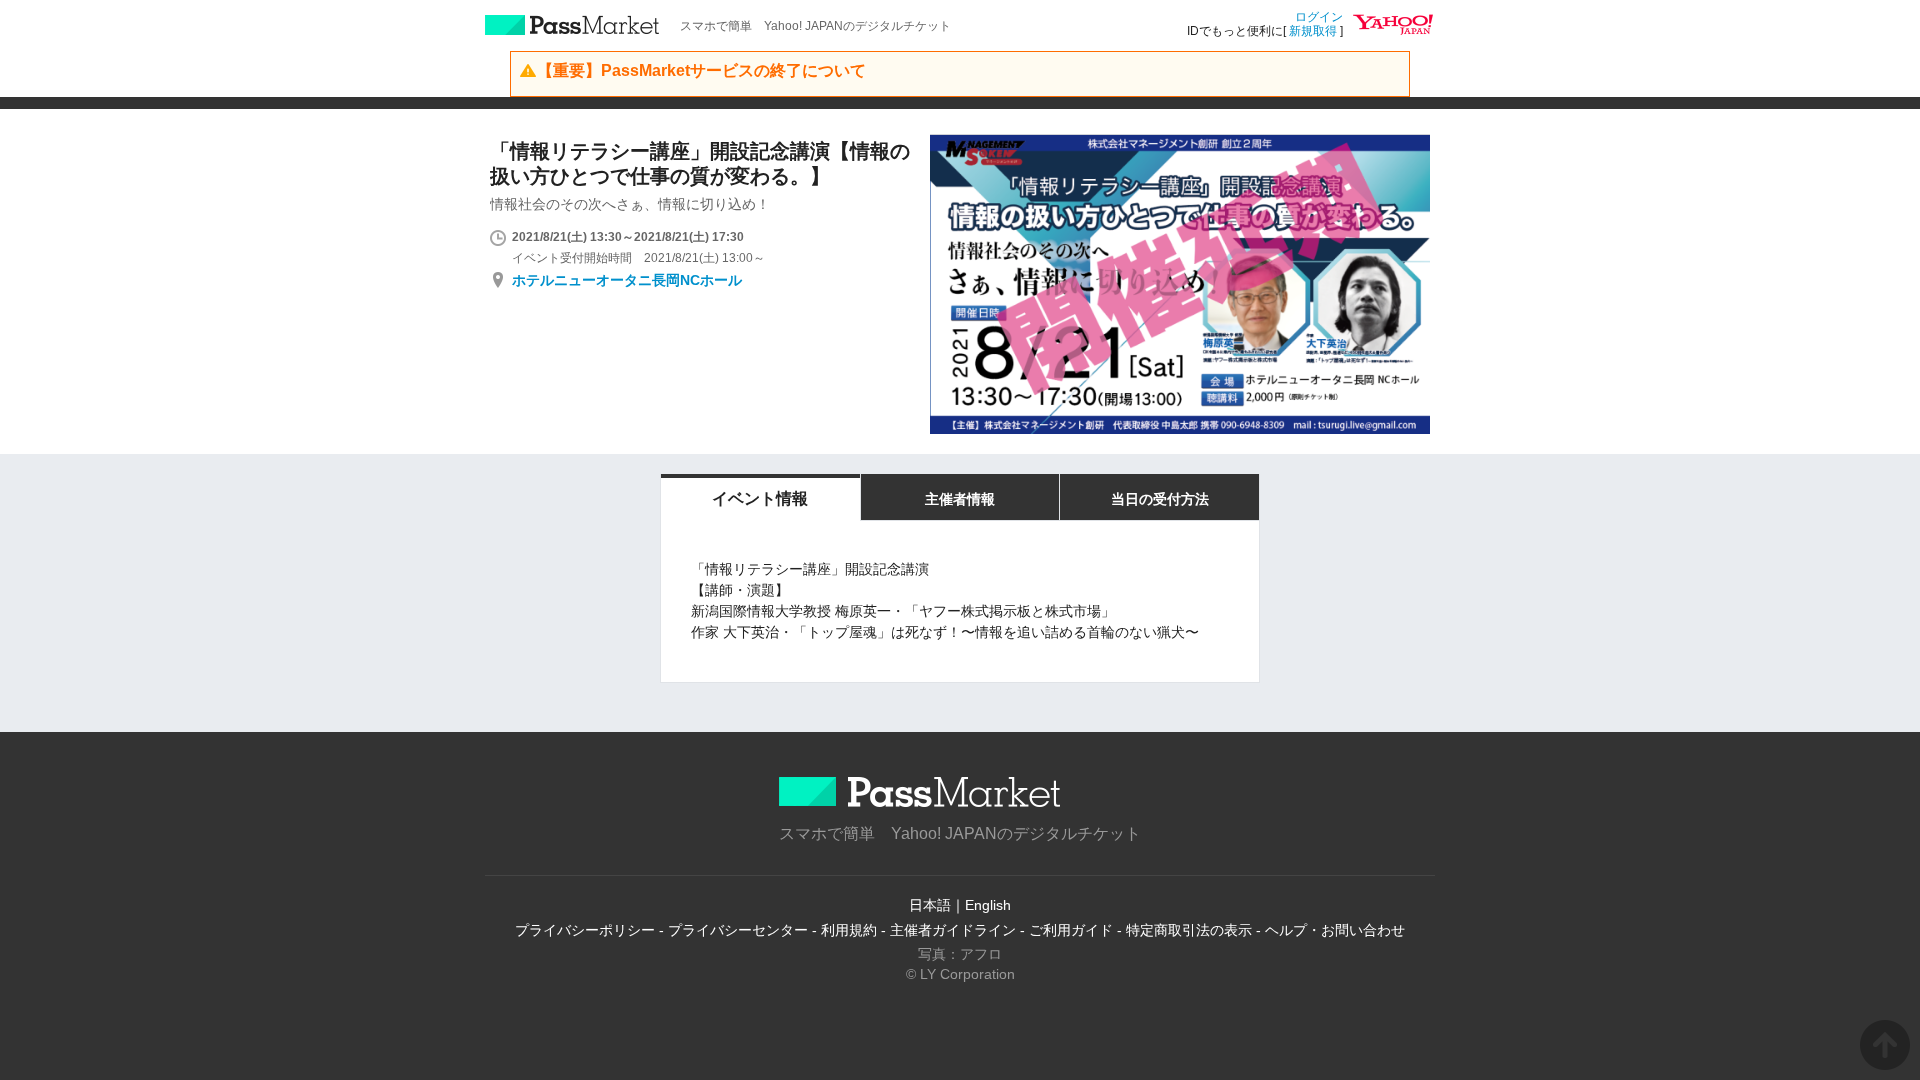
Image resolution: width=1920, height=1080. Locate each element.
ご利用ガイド (1071, 930)
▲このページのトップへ (1885, 1045)
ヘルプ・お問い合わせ (1335, 930)
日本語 (930, 905)
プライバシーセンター (738, 930)
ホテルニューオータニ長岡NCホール (627, 280)
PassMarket (572, 25)
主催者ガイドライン (953, 930)
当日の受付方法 (1160, 499)
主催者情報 (960, 499)
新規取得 (1313, 31)
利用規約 (849, 930)
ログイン (1319, 17)
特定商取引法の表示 (1189, 930)
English (988, 905)
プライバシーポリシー (585, 930)
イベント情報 (760, 498)
